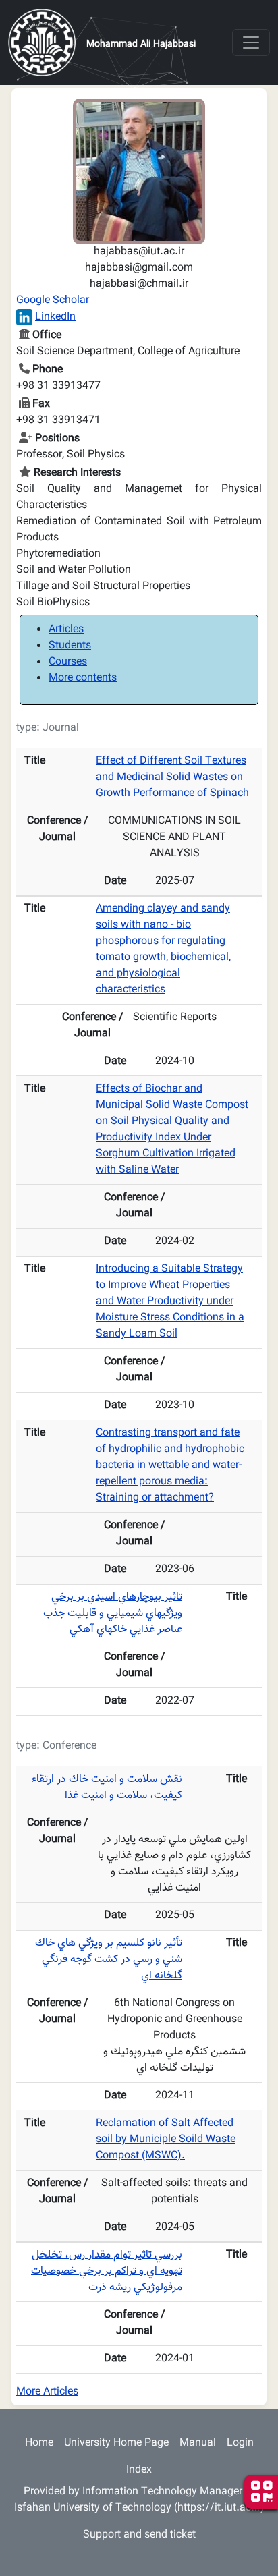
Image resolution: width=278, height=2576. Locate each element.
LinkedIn (55, 317)
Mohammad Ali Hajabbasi (141, 45)
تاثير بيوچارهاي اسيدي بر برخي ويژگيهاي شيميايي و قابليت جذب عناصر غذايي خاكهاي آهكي (113, 1614)
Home (39, 2443)
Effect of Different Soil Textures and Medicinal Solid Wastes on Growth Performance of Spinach (172, 778)
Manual (198, 2443)
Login (240, 2443)
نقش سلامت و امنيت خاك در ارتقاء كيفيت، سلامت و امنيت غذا (107, 1788)
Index (139, 2470)
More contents (83, 678)
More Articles (47, 2392)
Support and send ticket (139, 2535)
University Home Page (116, 2443)
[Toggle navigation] (251, 43)
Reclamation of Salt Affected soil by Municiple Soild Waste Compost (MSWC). (166, 2140)
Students (70, 646)
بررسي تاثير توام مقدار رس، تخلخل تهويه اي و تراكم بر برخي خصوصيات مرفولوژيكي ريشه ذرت (107, 2271)
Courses (68, 662)
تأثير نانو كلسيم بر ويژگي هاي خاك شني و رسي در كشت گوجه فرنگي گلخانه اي (109, 1960)
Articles (66, 630)
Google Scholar (53, 301)
